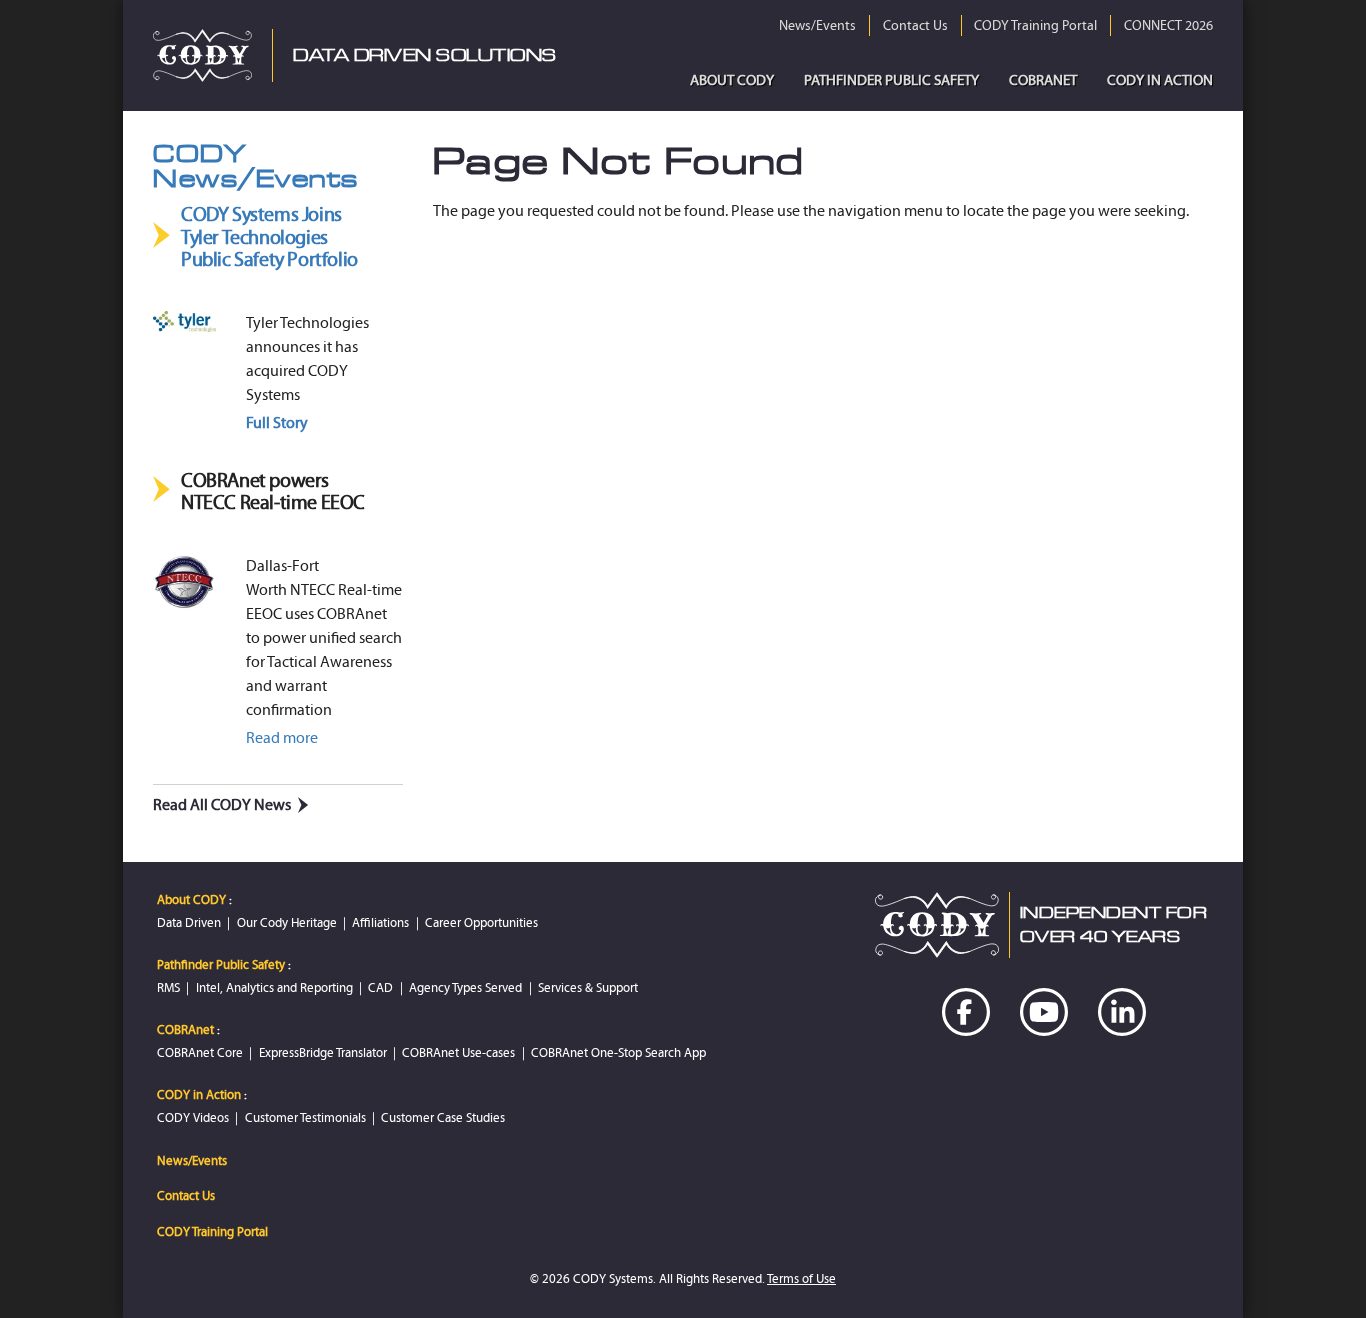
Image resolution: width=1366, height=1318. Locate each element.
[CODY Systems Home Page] (202, 55)
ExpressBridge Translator (323, 1052)
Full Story (277, 422)
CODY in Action (1160, 80)
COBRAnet (1043, 80)
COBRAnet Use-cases (458, 1052)
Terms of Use (801, 1278)
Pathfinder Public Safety (891, 80)
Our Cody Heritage (287, 922)
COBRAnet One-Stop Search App (618, 1052)
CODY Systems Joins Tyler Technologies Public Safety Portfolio (269, 237)
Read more (282, 737)
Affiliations (380, 922)
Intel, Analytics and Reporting (274, 987)
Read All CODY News (222, 804)
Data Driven (189, 922)
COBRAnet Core (200, 1052)
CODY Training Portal (1035, 25)
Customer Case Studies (443, 1117)
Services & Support (588, 987)
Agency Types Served (465, 987)
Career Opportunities (481, 922)
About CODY (732, 80)
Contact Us (915, 25)
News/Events (817, 25)
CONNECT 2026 (1168, 25)
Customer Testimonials (305, 1117)
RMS (168, 987)
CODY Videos (193, 1117)
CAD (380, 987)
